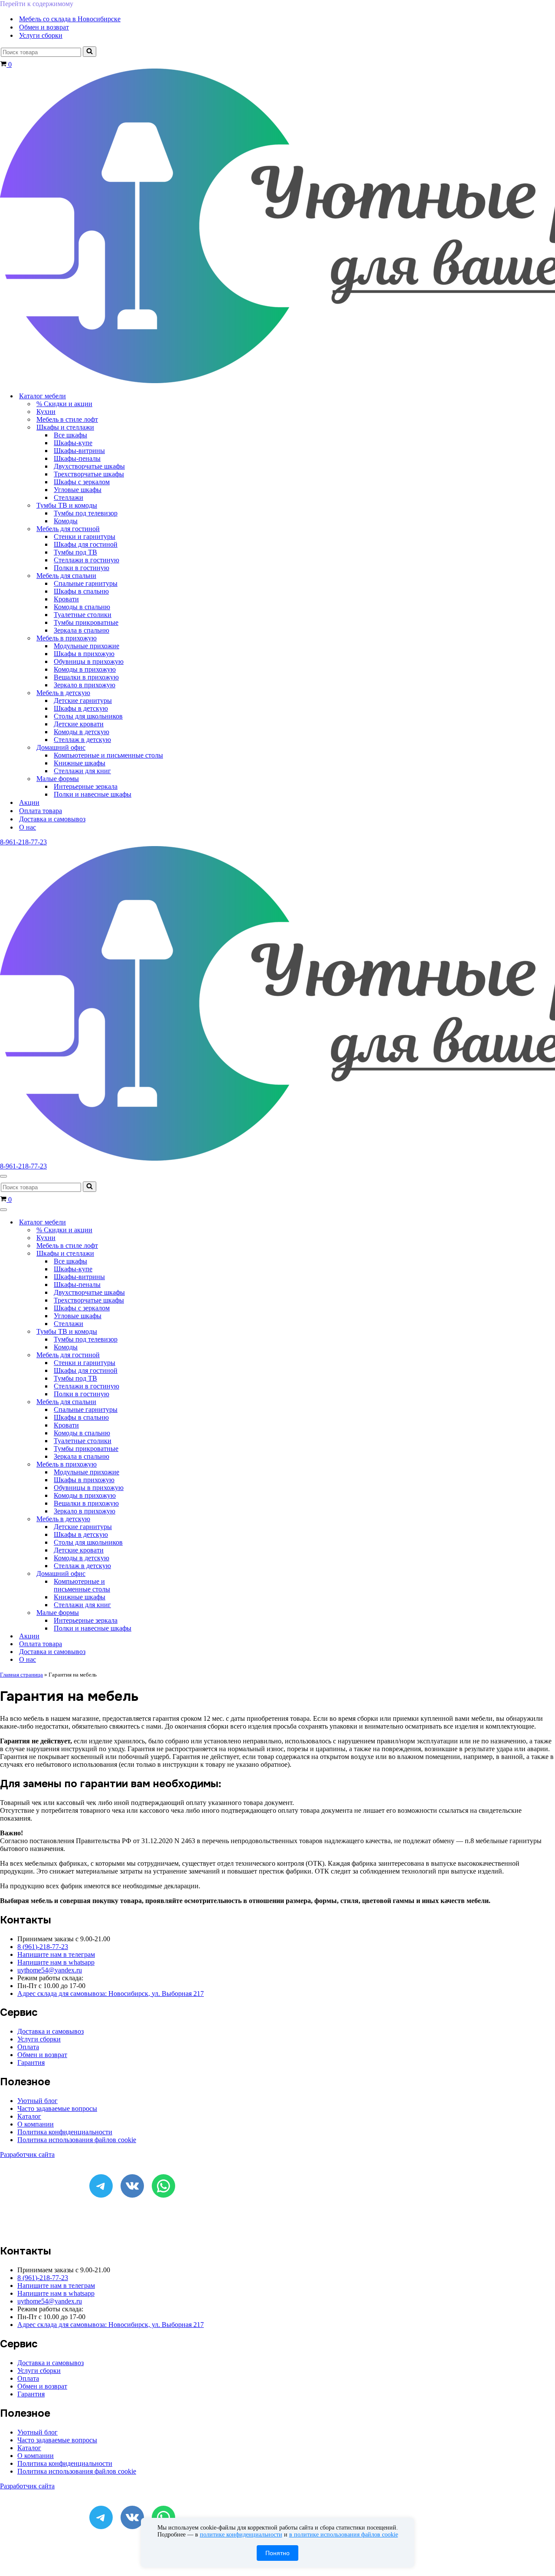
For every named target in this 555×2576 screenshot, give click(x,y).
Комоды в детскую (82, 732)
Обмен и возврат (44, 27)
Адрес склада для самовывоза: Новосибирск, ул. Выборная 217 (111, 1994)
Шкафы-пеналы (77, 458)
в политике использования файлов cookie (344, 2535)
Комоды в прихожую (85, 669)
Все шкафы (70, 435)
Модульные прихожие (87, 646)
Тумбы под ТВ (75, 552)
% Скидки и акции (64, 404)
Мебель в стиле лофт (67, 419)
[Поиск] (90, 52)
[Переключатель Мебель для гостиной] (152, 1355)
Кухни (46, 412)
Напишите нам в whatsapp (56, 1962)
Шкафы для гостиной (86, 544)
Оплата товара (41, 811)
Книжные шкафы (80, 763)
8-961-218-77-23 (23, 842)
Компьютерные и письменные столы (108, 755)
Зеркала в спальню (82, 630)
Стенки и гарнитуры (85, 537)
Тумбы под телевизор (86, 513)
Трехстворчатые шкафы (89, 474)
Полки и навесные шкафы (93, 794)
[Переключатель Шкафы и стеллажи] (152, 1254)
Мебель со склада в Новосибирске (70, 19)
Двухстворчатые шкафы (89, 466)
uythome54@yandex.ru (50, 1970)
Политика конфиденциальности (65, 2132)
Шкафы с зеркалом (82, 482)
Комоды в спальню (82, 607)
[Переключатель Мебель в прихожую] (152, 1465)
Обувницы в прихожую (89, 661)
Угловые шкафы (78, 490)
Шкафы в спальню (81, 591)
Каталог (29, 2116)
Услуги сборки (41, 35)
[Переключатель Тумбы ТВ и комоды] (152, 1332)
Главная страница (21, 1675)
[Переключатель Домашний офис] (152, 1574)
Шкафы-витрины (79, 451)
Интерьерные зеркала (86, 786)
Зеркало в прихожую (85, 685)
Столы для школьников (88, 716)
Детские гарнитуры (83, 701)
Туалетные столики (83, 615)
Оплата (28, 2047)
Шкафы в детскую (81, 708)
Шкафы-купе (73, 443)
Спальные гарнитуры (86, 583)
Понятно (277, 2553)
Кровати (66, 599)
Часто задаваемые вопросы (57, 2108)
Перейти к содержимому (37, 4)
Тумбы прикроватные (86, 622)
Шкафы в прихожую (84, 654)
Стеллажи (69, 497)
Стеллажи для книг (82, 771)
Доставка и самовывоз (52, 819)
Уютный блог (38, 2101)
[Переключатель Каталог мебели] (152, 1222)
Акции (29, 802)
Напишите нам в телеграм (56, 1954)
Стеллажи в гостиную (87, 560)
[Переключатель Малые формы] (152, 1613)
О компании (36, 2124)
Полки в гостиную (82, 568)
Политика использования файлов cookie (77, 2140)
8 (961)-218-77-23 (43, 1947)
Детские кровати (79, 724)
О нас (28, 827)
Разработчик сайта (27, 2154)
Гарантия (31, 2062)
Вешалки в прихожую (86, 677)
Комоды (66, 521)
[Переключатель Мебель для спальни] (152, 1402)
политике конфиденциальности (241, 2535)
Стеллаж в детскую (82, 740)
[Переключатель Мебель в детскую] (152, 1519)
